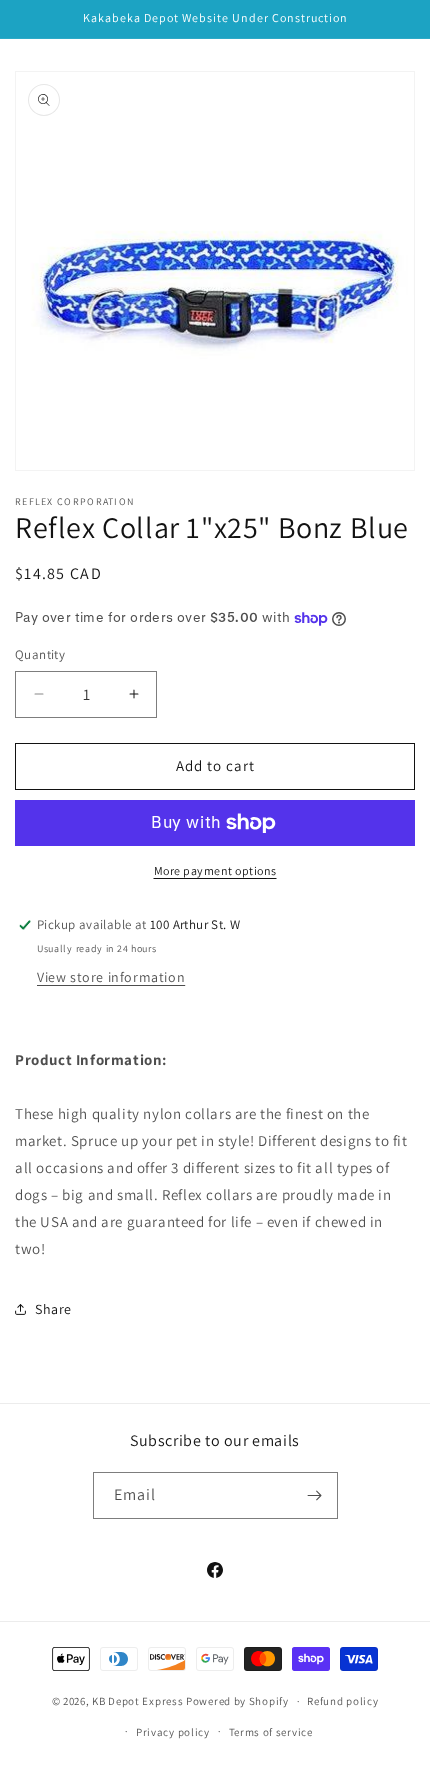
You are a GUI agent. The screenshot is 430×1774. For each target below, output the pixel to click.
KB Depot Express (137, 1701)
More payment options (215, 870)
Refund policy (342, 1701)
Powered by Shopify (237, 1701)
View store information (111, 977)
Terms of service (271, 1732)
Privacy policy (173, 1732)
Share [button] (53, 1309)
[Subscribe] (315, 1495)
